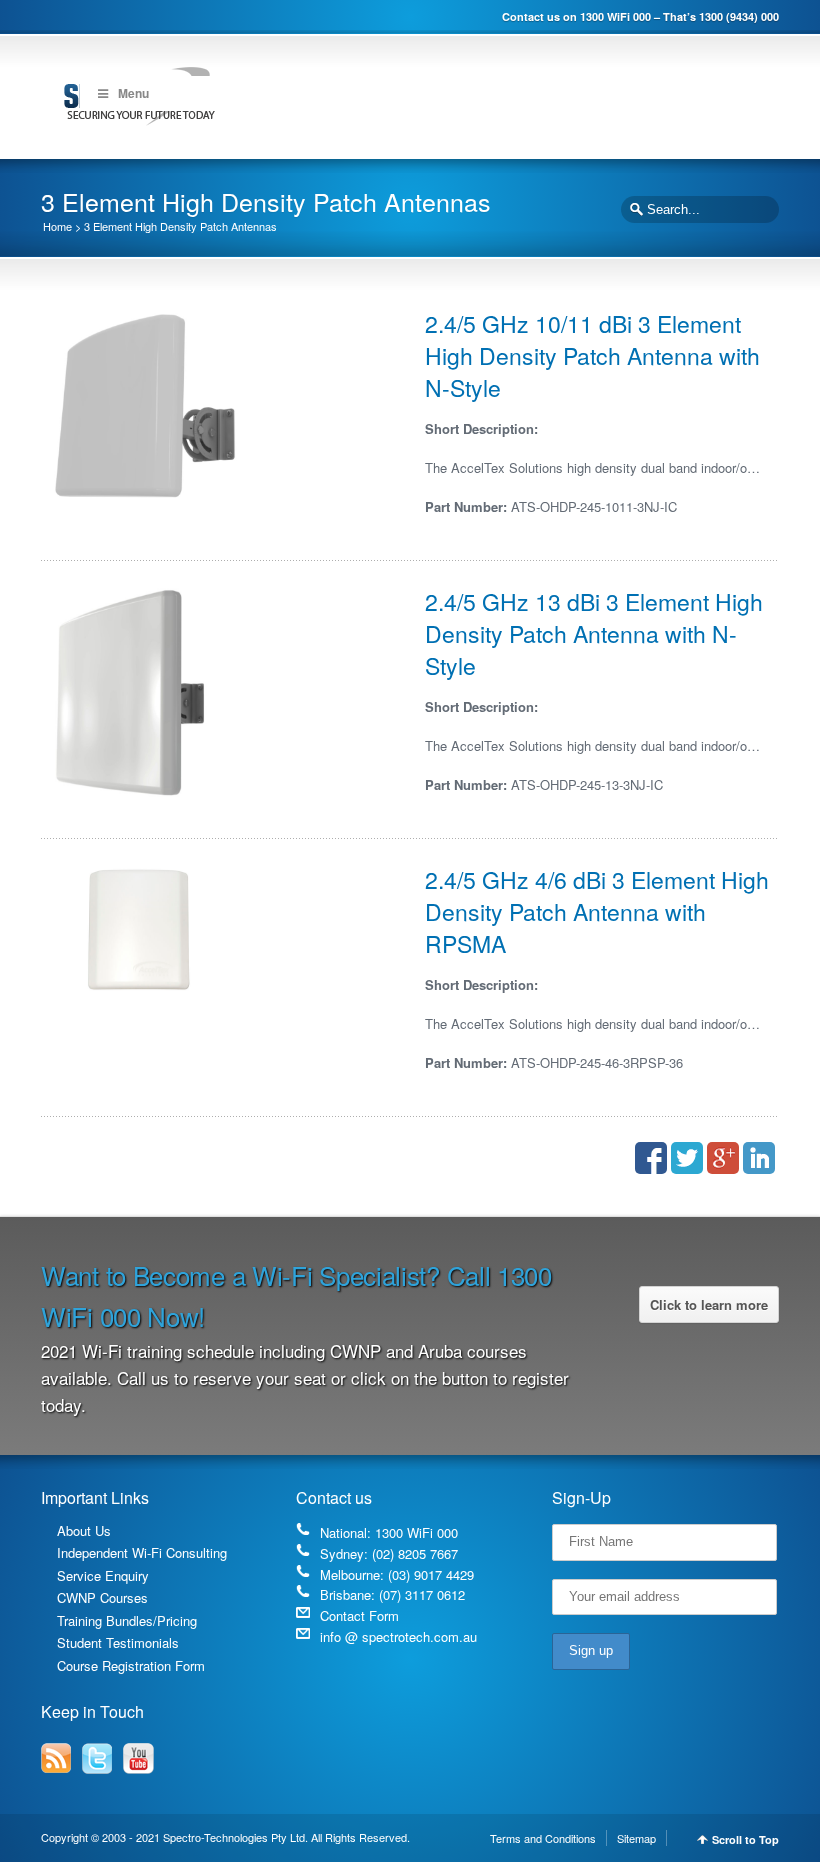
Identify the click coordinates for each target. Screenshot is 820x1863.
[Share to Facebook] (651, 1158)
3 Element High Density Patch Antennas (180, 226)
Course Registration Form (131, 1665)
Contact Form (359, 1615)
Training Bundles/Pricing (127, 1620)
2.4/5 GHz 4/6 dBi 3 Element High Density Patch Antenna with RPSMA (597, 911)
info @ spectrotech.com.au (398, 1636)
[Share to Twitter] (687, 1158)
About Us (84, 1530)
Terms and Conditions (543, 1838)
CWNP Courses (102, 1597)
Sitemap (636, 1838)
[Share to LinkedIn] (759, 1158)
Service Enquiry (103, 1575)
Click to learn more (709, 1304)
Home (57, 226)
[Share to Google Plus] (723, 1158)
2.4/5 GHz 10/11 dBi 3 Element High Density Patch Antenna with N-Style (592, 355)
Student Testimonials (118, 1642)
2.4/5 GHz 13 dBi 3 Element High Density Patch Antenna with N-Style (594, 633)
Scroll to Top (745, 1839)
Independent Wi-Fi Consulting (142, 1552)
